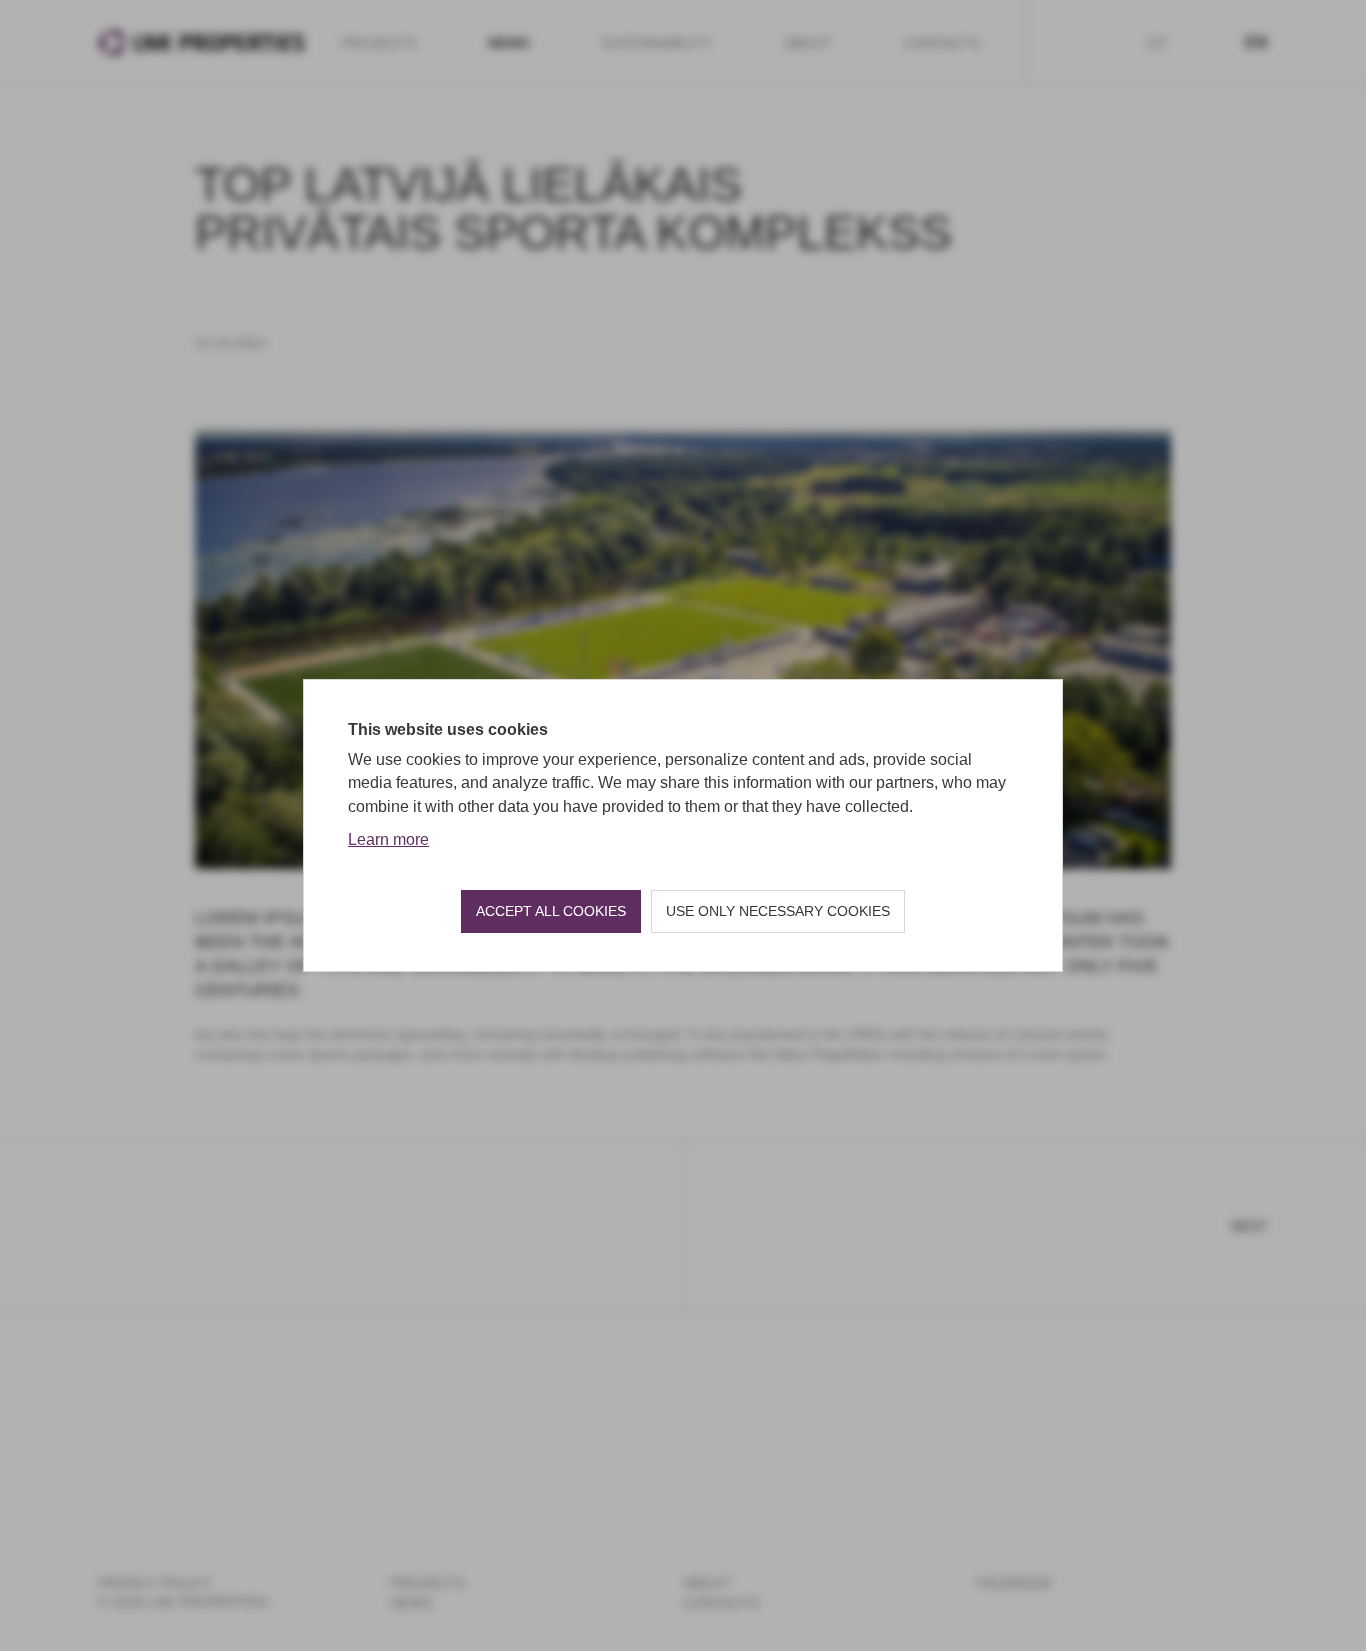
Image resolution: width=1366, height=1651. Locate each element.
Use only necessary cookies (778, 911)
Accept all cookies (551, 911)
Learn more (388, 839)
